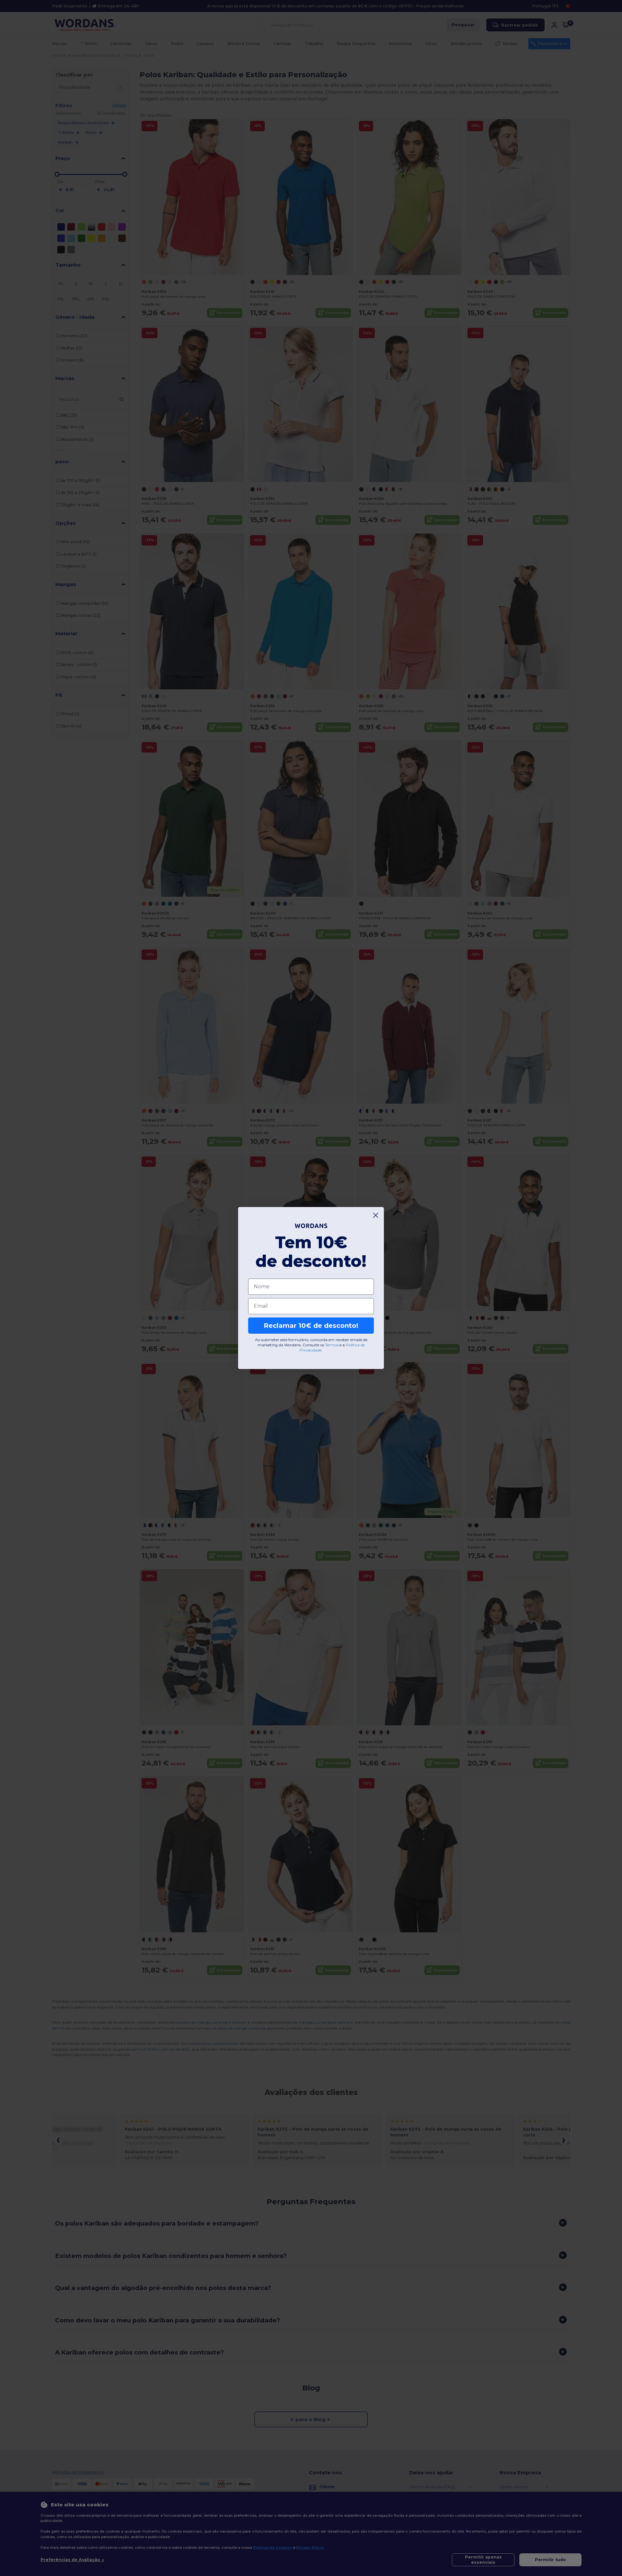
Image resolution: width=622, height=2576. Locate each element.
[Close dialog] (376, 1215)
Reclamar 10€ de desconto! (311, 1326)
